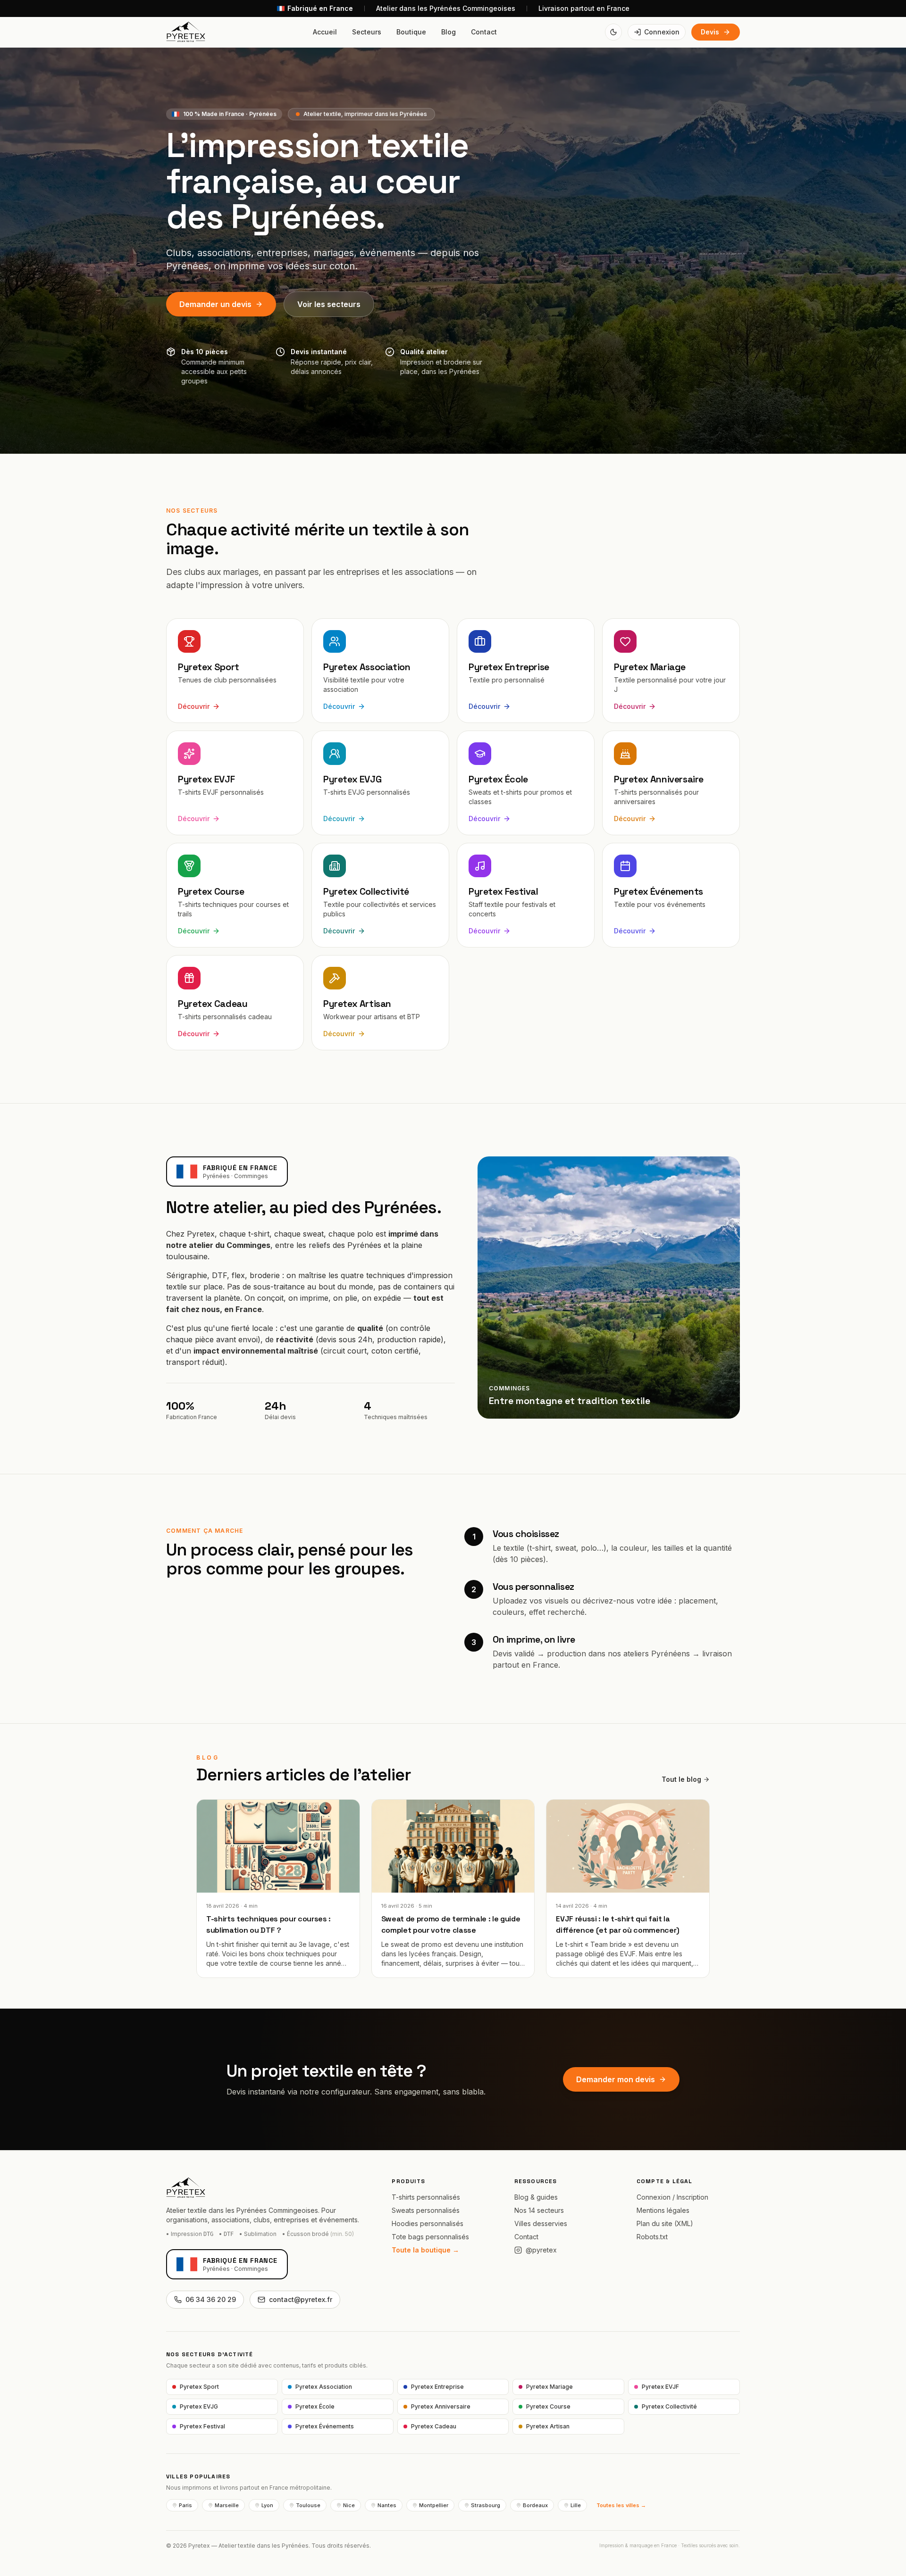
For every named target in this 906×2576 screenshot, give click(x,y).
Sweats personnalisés (426, 2210)
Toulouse (308, 2505)
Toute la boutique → (425, 2250)
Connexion (662, 32)
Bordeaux (535, 2505)
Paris (185, 2505)
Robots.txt (652, 2237)
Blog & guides (536, 2197)
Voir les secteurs (329, 304)
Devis (710, 32)
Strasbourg (486, 2505)
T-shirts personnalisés (426, 2197)
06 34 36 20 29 (211, 2299)
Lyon (267, 2505)
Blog (449, 32)
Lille (576, 2505)
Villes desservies (541, 2223)
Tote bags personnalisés (430, 2237)
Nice (349, 2505)
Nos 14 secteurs (539, 2210)
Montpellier (434, 2505)
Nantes (387, 2505)
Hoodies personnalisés (428, 2223)
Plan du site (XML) (665, 2223)
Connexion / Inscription (672, 2197)
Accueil (325, 32)
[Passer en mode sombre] (613, 32)
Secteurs (367, 32)
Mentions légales (663, 2210)
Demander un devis (215, 304)
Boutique (411, 32)
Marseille (227, 2505)
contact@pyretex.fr (301, 2299)
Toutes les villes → (621, 2505)
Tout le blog (681, 1779)
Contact (484, 32)
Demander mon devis (616, 2079)
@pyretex (541, 2250)
